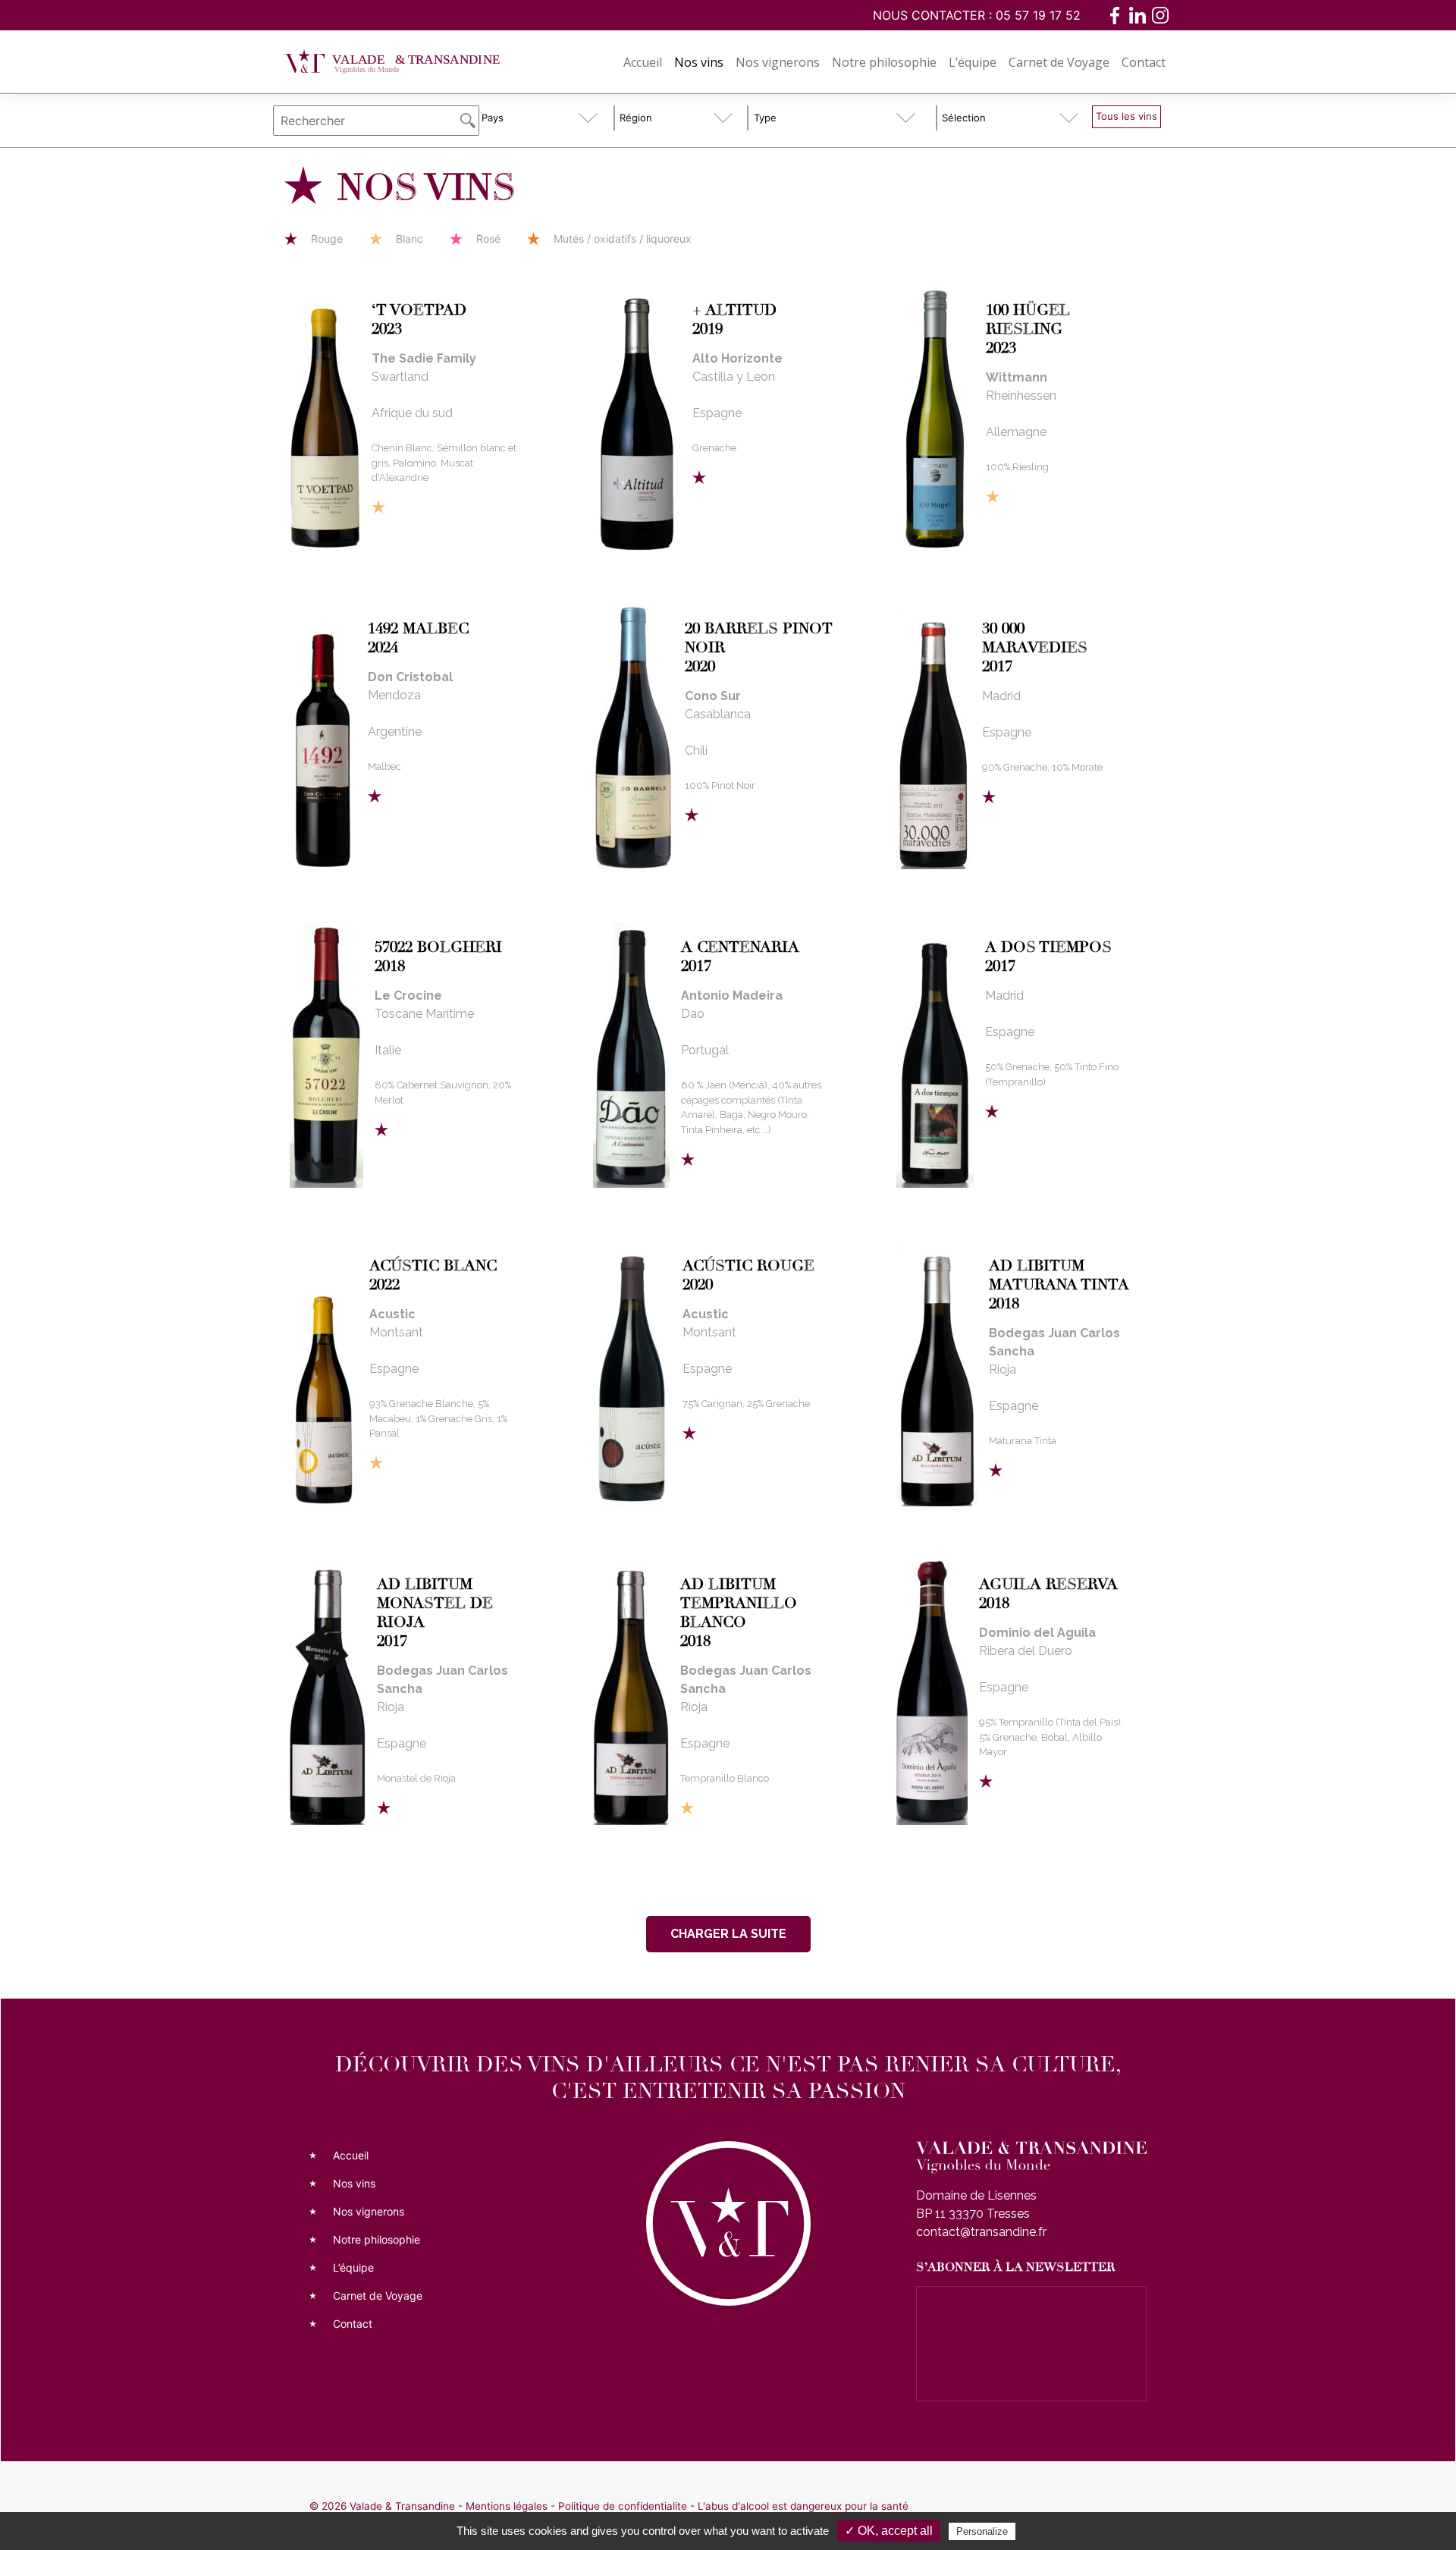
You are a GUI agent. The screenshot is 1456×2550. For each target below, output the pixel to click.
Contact (1144, 62)
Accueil (643, 62)
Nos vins (699, 62)
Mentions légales (507, 2506)
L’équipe (973, 62)
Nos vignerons (778, 62)
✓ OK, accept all (889, 2531)
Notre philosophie (884, 62)
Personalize (982, 2531)
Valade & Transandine (402, 2506)
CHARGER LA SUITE (728, 1934)
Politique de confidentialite (623, 2506)
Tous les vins (1127, 116)
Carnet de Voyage (1059, 62)
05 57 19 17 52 (1038, 15)
